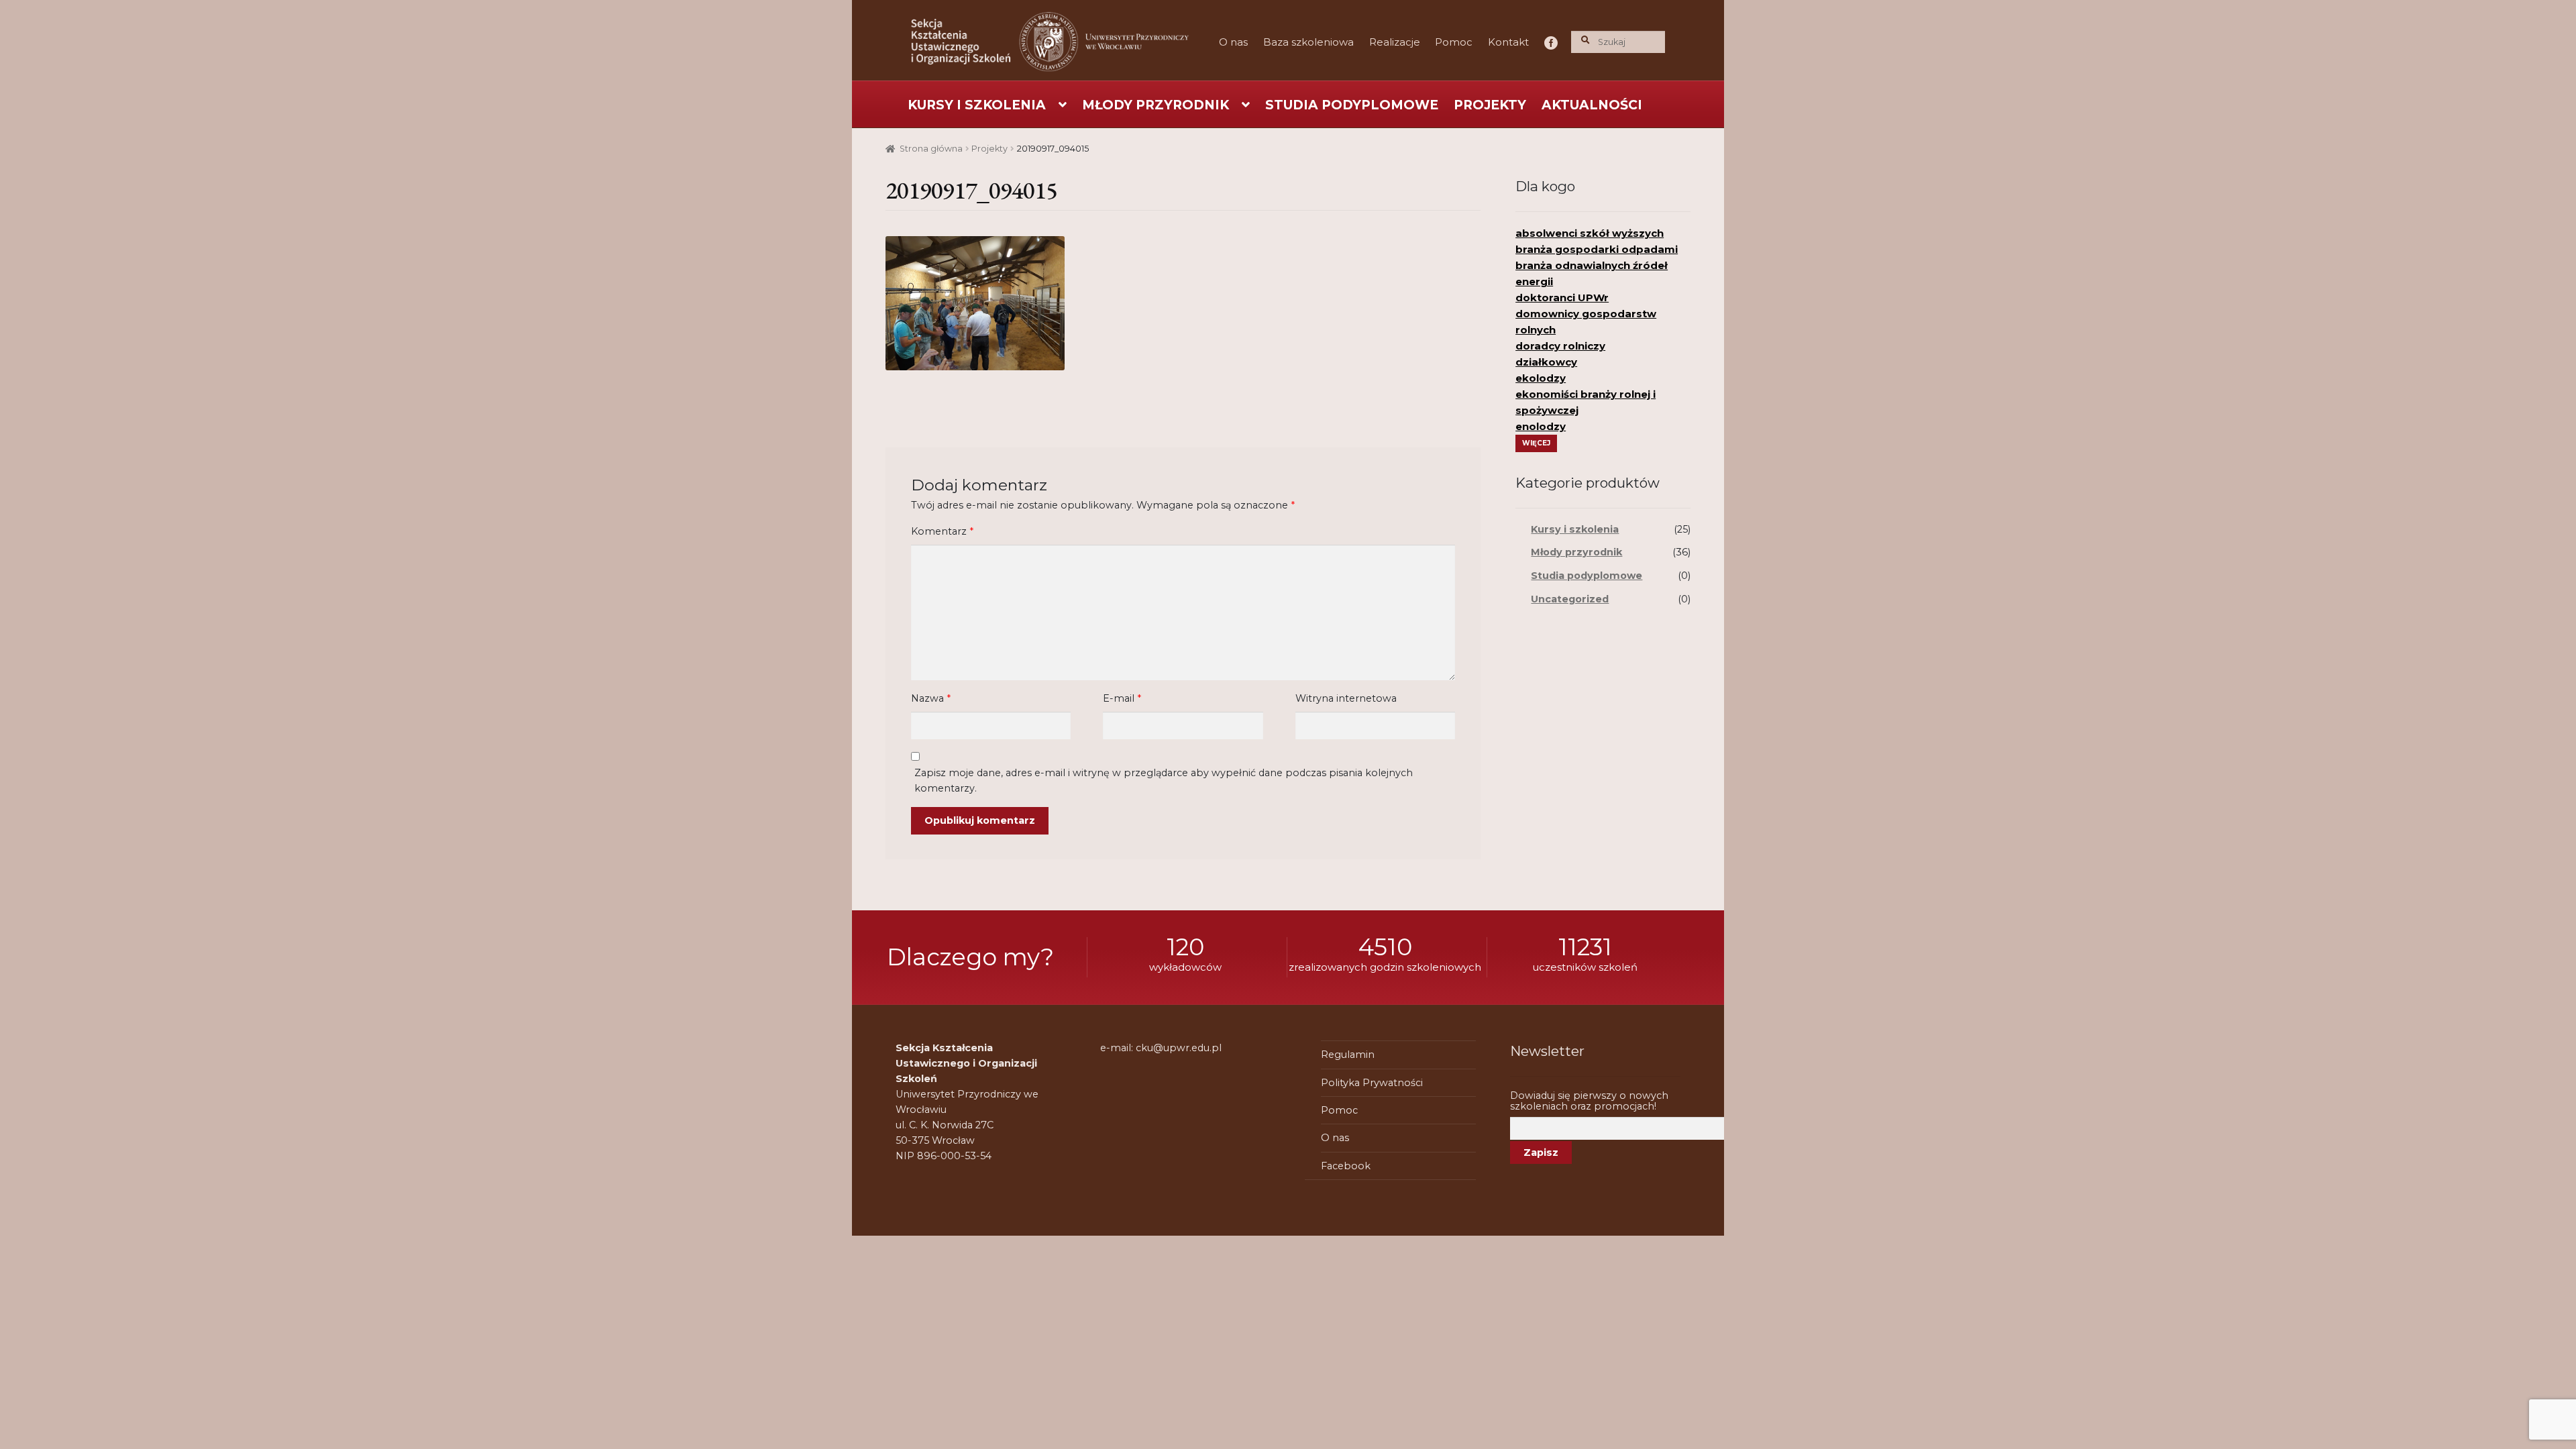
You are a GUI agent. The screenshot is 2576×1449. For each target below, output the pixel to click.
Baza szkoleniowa (1308, 42)
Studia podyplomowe (1352, 105)
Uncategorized (1570, 599)
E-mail (1122, 698)
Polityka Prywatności (1372, 1083)
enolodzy (1541, 426)
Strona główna (931, 149)
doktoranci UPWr (1562, 298)
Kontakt (1508, 42)
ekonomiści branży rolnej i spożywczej (1586, 402)
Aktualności (1592, 105)
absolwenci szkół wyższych (1590, 233)
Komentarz (942, 531)
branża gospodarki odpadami (1597, 249)
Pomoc (1454, 42)
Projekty (1490, 105)
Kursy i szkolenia (977, 105)
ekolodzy (1541, 378)
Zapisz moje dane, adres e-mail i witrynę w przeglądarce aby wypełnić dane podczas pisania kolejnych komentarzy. (1164, 781)
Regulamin (1348, 1055)
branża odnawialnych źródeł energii (1592, 273)
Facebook (1548, 42)
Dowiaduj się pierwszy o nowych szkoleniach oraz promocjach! (1589, 1101)
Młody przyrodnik (1156, 105)
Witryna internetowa (1346, 698)
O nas (1233, 42)
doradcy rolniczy (1560, 346)
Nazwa (931, 698)
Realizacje (1395, 42)
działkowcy (1546, 362)
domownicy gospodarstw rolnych (1586, 322)
